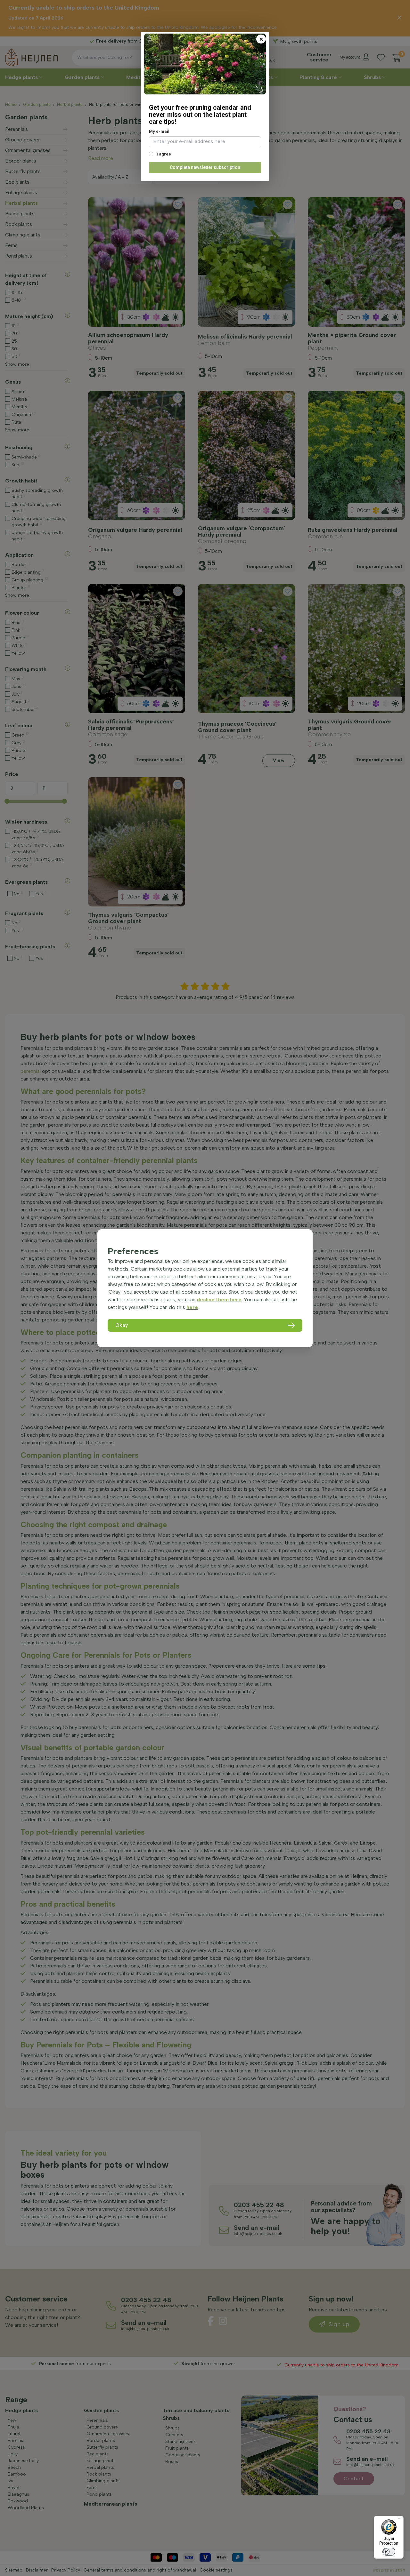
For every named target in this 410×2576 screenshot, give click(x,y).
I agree (163, 154)
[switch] (389, 2552)
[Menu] (400, 2520)
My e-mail (159, 131)
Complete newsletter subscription (205, 167)
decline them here (219, 1300)
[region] (205, 1288)
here (192, 1307)
